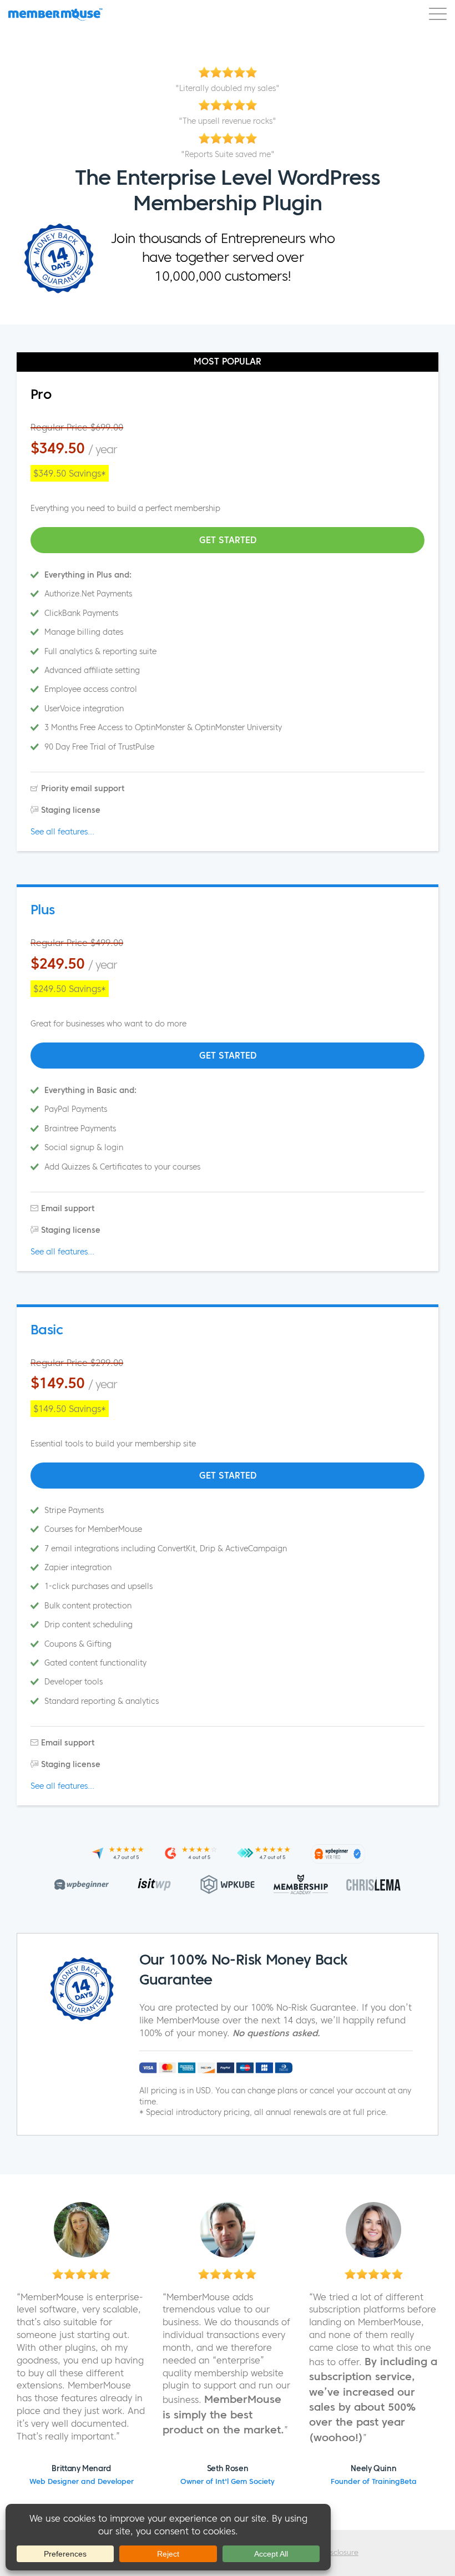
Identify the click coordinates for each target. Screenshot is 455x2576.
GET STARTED (228, 540)
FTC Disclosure (333, 2553)
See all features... (62, 832)
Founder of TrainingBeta (374, 2482)
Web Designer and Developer (82, 2482)
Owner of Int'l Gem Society (228, 2482)
